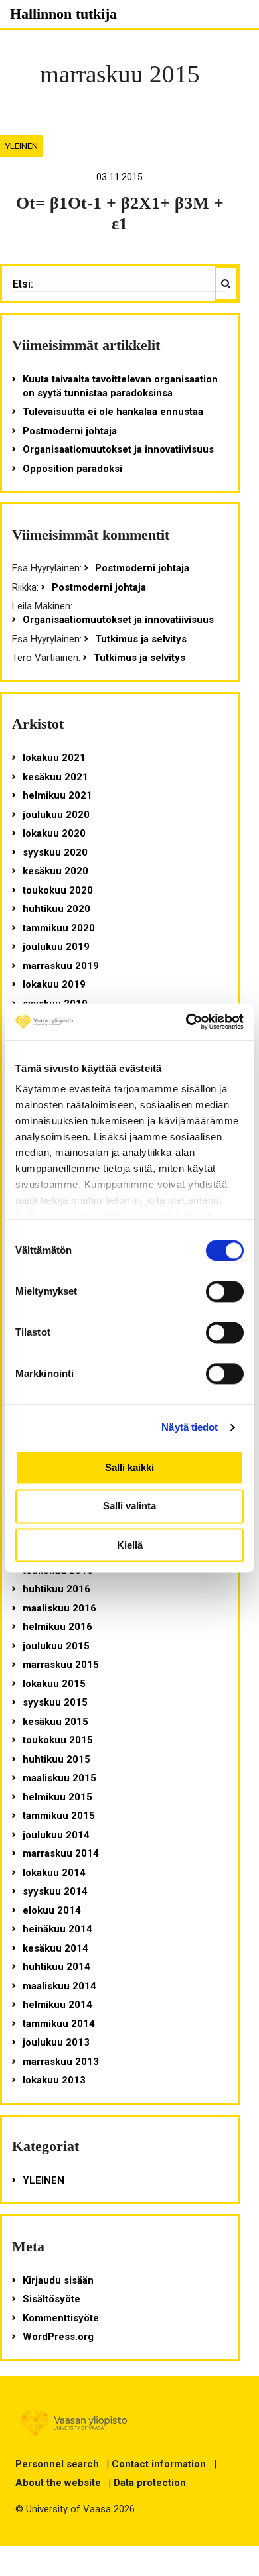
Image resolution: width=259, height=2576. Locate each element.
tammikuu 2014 (59, 2024)
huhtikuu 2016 (56, 1589)
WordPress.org (58, 2337)
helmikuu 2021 (57, 795)
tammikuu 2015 (59, 1816)
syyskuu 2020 (55, 852)
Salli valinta (129, 1506)
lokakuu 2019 (54, 984)
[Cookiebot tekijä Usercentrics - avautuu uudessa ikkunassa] (186, 1022)
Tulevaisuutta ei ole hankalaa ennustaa (113, 412)
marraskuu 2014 (61, 1853)
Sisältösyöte (51, 2299)
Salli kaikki (129, 1467)
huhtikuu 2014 (56, 1967)
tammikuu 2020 (59, 928)
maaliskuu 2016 (59, 1608)
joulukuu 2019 (56, 947)
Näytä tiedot (190, 1427)
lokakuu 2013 (54, 2080)
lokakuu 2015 (54, 1684)
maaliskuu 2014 (59, 1986)
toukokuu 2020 (58, 890)
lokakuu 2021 (54, 758)
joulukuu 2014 (56, 1835)
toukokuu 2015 (58, 1740)
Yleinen (21, 146)
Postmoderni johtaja (70, 431)
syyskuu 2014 (55, 1891)
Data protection (150, 2483)
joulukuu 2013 (56, 2042)
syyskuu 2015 (55, 1702)
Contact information (159, 2464)
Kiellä (130, 1545)
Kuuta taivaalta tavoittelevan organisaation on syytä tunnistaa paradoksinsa (120, 386)
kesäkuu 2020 (55, 871)
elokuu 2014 (52, 1910)
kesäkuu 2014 (55, 1948)
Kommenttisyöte (61, 2318)
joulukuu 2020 (56, 815)
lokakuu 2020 (54, 833)
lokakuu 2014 (54, 1873)
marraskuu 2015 (61, 1665)
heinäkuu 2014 (57, 1929)
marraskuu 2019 (61, 966)
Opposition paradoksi (72, 469)
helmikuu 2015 (57, 1797)
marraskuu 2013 (61, 2062)
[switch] (225, 1291)
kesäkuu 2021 (55, 777)
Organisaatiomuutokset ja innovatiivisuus (118, 449)
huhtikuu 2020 (56, 909)
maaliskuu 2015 (59, 1778)
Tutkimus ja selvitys (141, 639)
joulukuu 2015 (56, 1646)
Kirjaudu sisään (58, 2280)
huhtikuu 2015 (56, 1759)
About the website (58, 2483)
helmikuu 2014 (57, 2005)
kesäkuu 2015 (55, 1722)
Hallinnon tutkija (63, 14)
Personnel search (57, 2464)
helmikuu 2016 (57, 1627)
